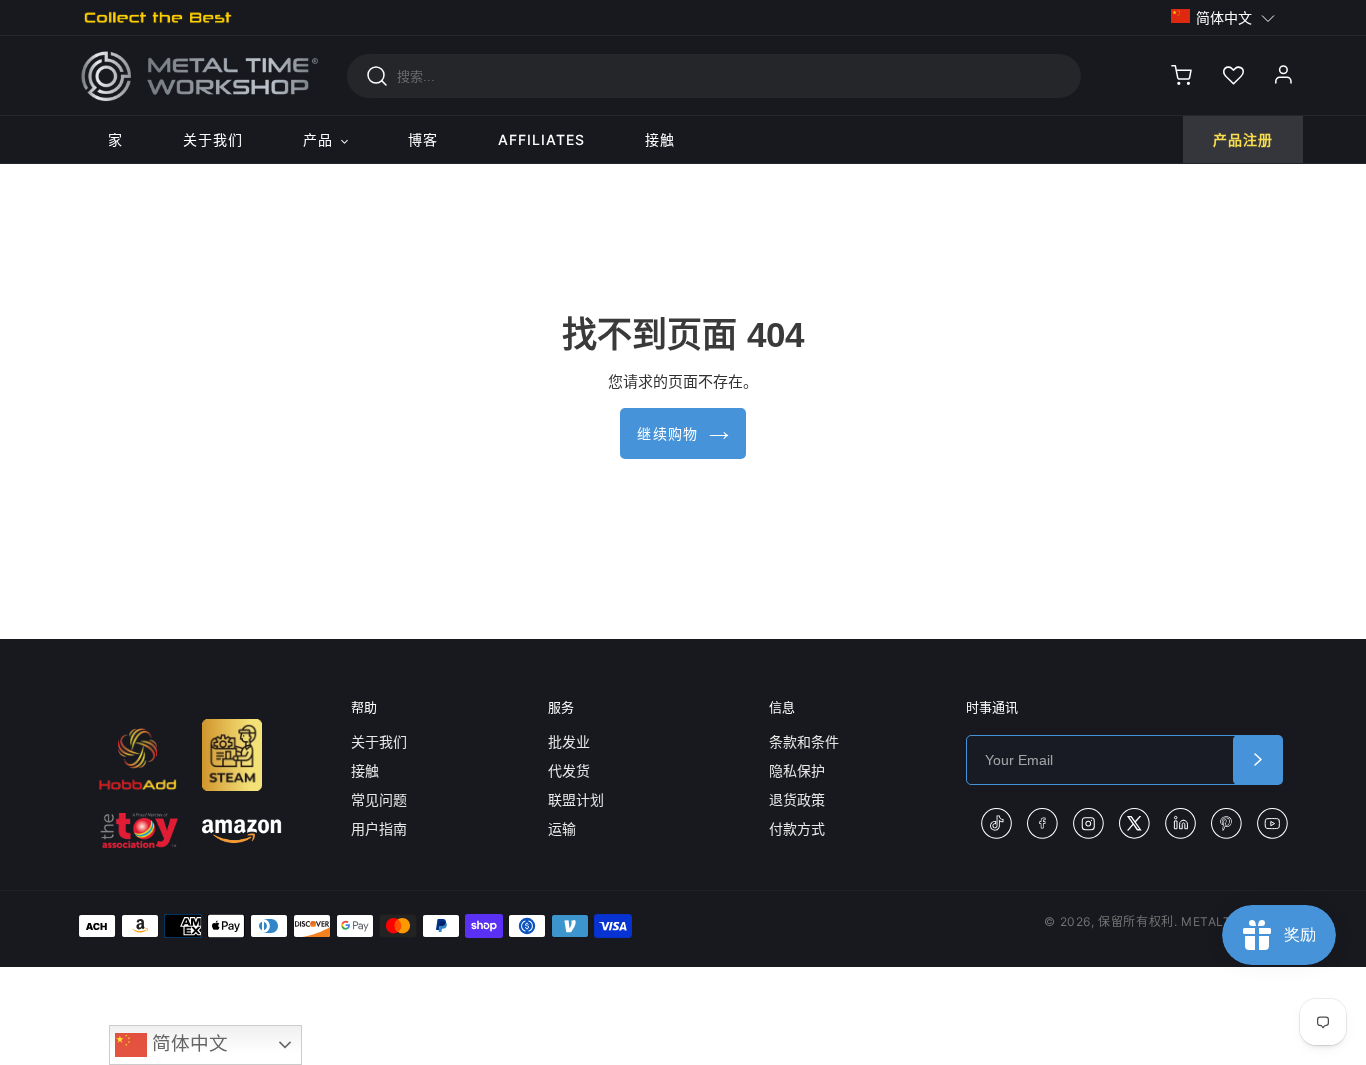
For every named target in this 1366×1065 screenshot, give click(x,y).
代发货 (569, 770)
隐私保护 (797, 770)
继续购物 (668, 433)
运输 (562, 828)
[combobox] (714, 76)
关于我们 (379, 741)
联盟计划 (576, 799)
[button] (1223, 16)
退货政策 (797, 799)
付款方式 (797, 828)
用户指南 (379, 828)
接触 (365, 770)
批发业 (569, 741)
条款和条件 (804, 741)
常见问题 (379, 799)
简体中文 (187, 1043)
